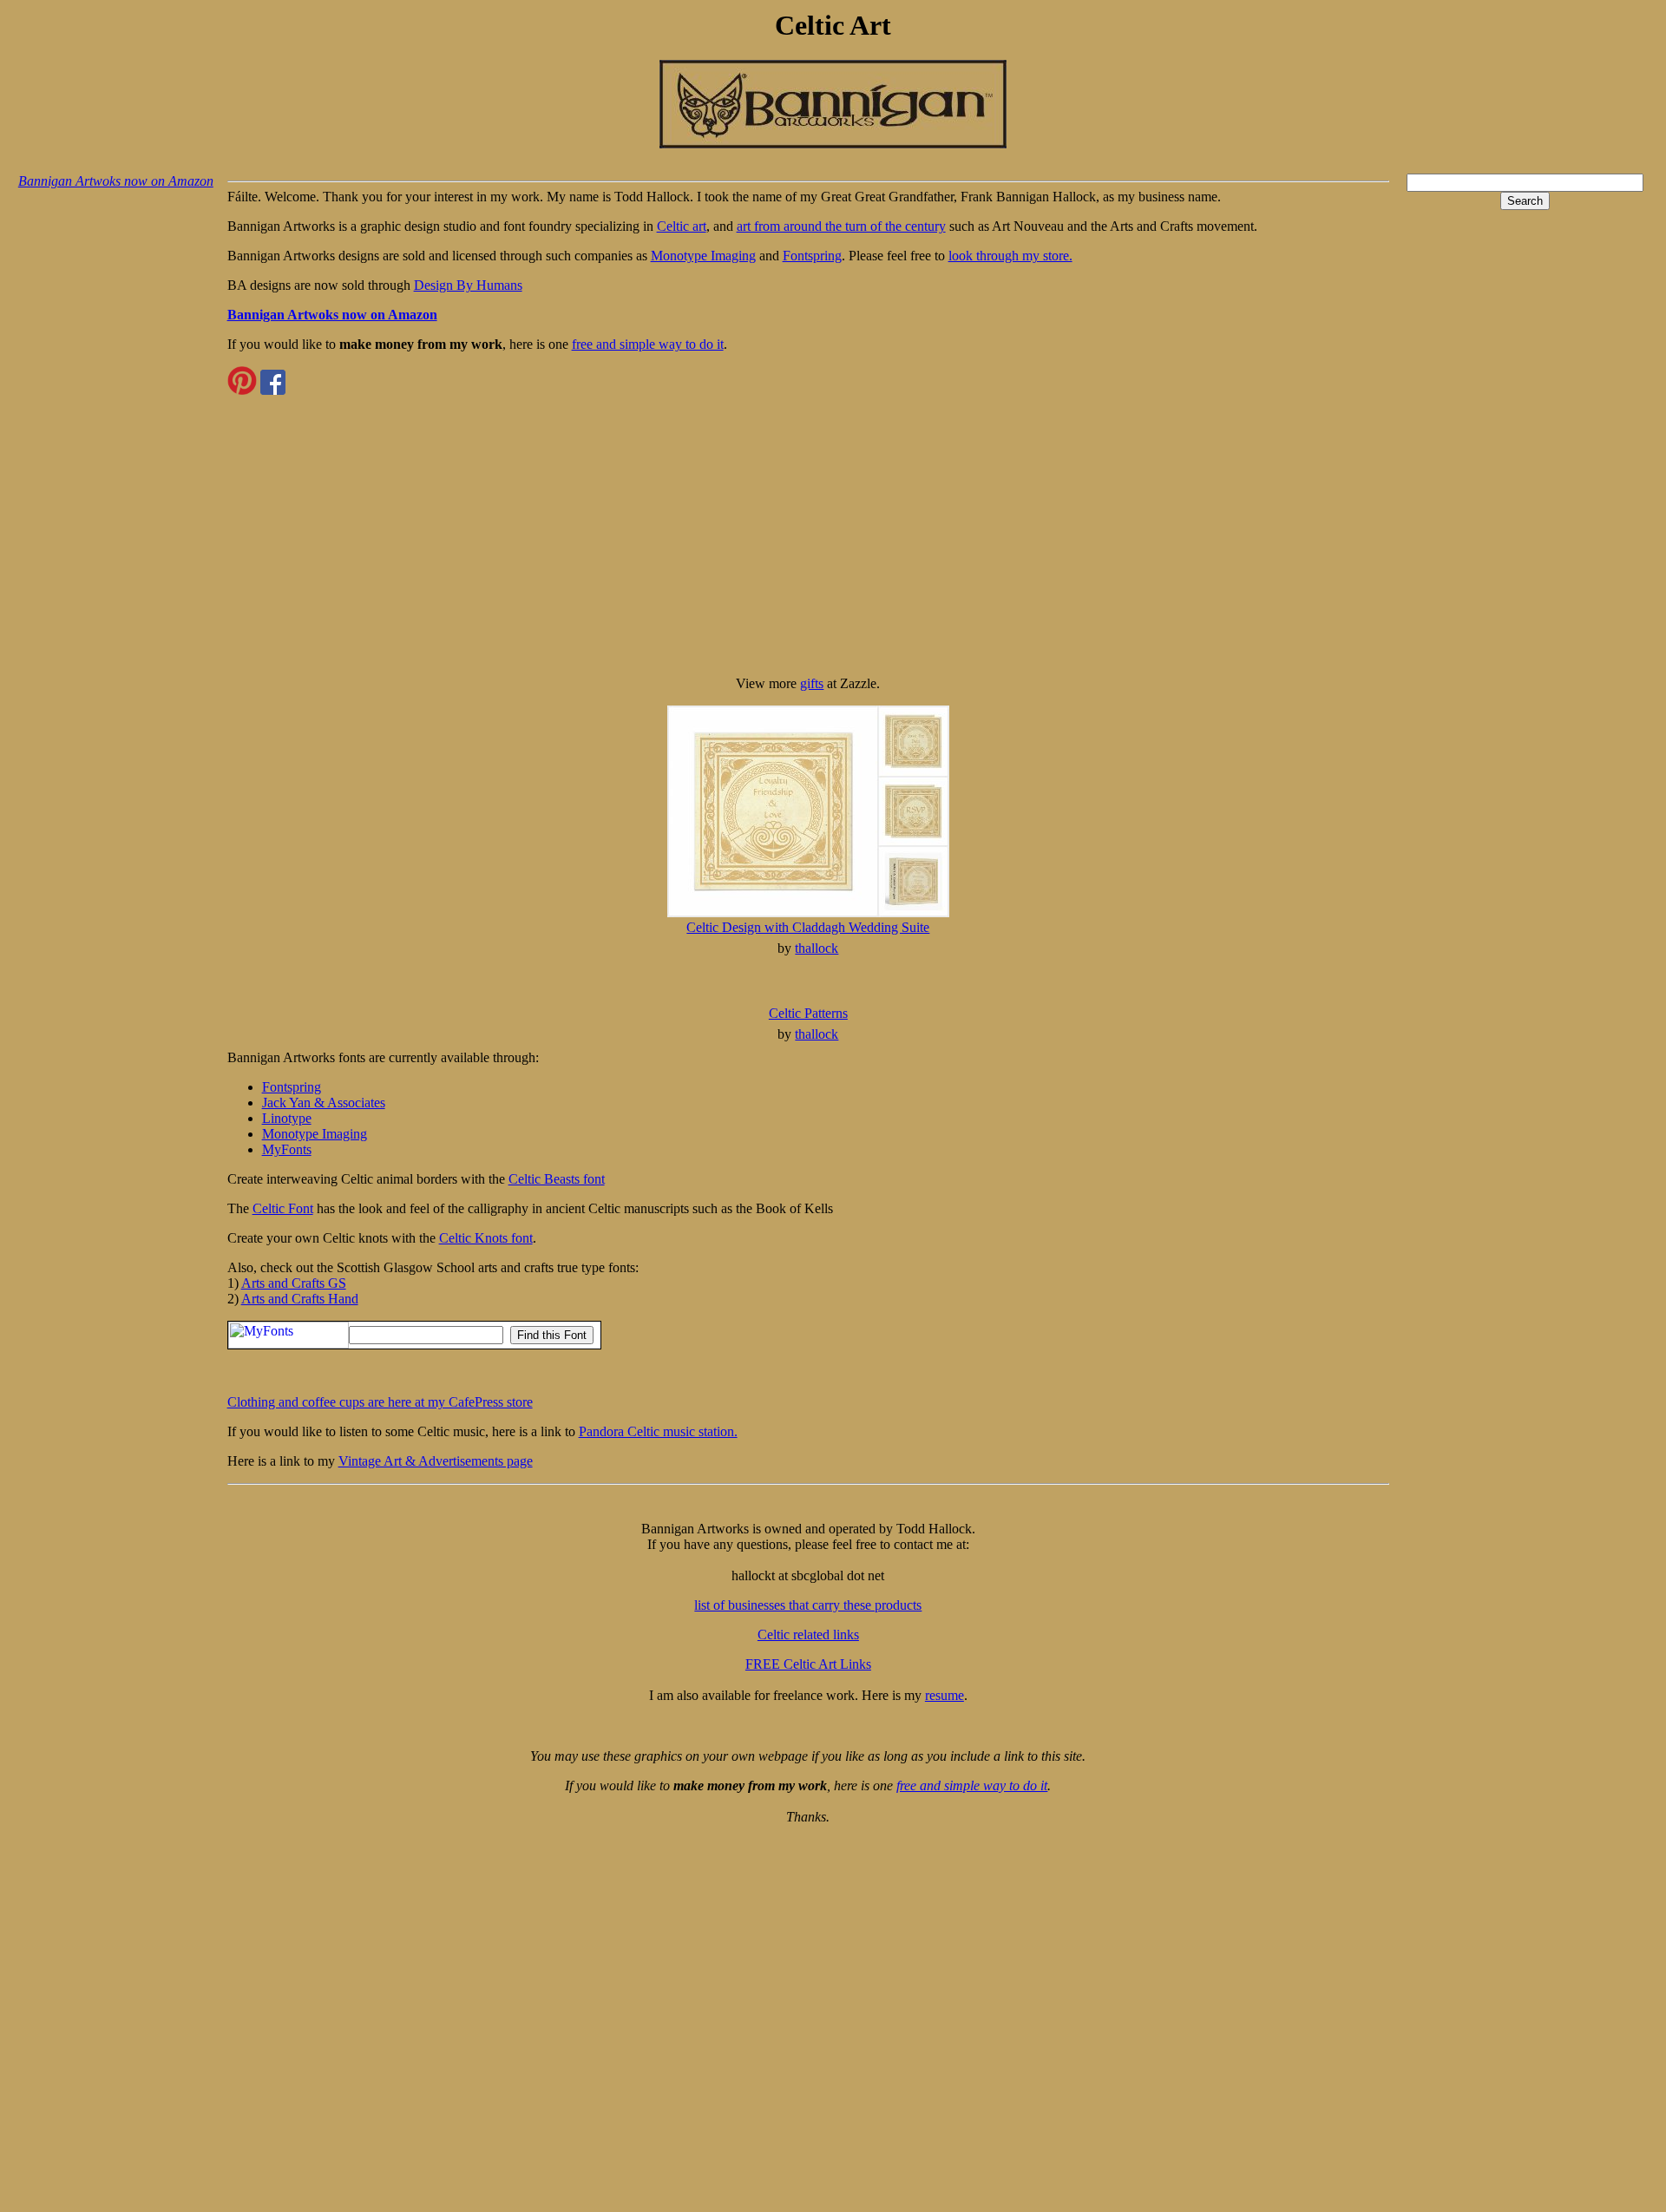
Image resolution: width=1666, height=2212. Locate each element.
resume (945, 1695)
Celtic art (682, 226)
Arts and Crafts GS (294, 1283)
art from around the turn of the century (841, 226)
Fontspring (812, 256)
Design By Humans (468, 285)
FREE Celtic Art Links (808, 1664)
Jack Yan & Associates (324, 1103)
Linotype (287, 1118)
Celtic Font (283, 1208)
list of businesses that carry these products (808, 1605)
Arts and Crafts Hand (300, 1299)
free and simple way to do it (648, 344)
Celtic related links (808, 1634)
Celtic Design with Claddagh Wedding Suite (808, 927)
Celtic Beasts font (557, 1179)
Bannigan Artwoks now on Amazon (116, 181)
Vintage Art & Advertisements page (436, 1461)
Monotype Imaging (703, 256)
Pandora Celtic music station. (658, 1431)
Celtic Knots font (486, 1238)
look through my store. (1010, 256)
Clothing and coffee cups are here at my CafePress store (380, 1402)
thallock (817, 948)
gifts (812, 683)
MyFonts (287, 1149)
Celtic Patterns (808, 1013)
